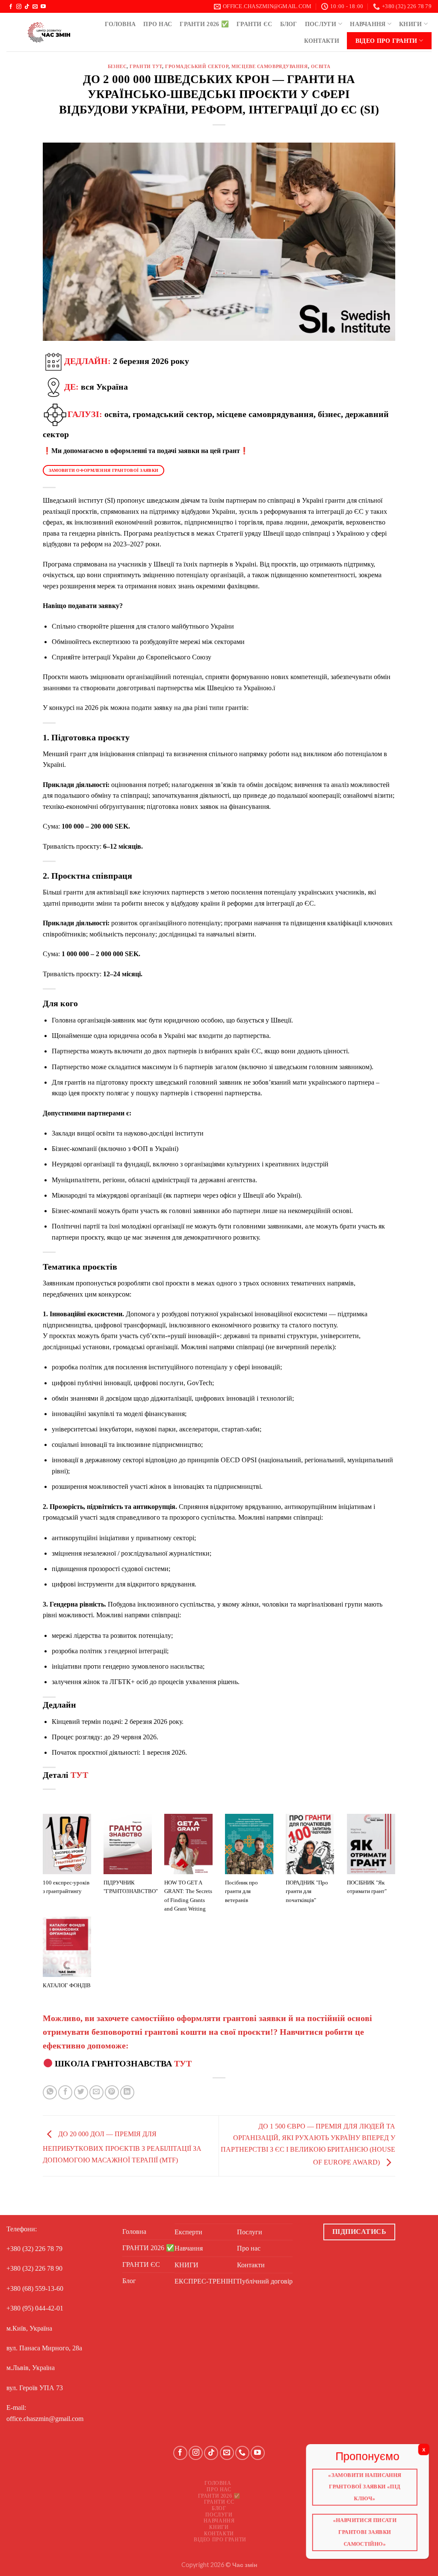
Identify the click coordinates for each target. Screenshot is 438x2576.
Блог (289, 24)
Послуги (321, 24)
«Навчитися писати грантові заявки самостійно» (365, 2533)
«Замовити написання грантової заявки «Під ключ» (365, 2486)
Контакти (322, 41)
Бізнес (117, 66)
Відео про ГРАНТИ (386, 41)
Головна (120, 24)
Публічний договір (265, 2281)
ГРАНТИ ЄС (255, 24)
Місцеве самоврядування (269, 66)
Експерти (188, 2232)
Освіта (321, 66)
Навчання (368, 24)
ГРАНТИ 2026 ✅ (204, 24)
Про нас (158, 24)
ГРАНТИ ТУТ (146, 66)
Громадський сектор (197, 66)
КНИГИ (410, 24)
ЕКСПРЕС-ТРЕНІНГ (206, 2281)
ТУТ (79, 1775)
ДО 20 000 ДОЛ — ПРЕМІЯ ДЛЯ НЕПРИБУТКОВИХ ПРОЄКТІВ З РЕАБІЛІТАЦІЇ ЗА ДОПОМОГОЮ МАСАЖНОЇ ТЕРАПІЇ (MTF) (122, 2147)
